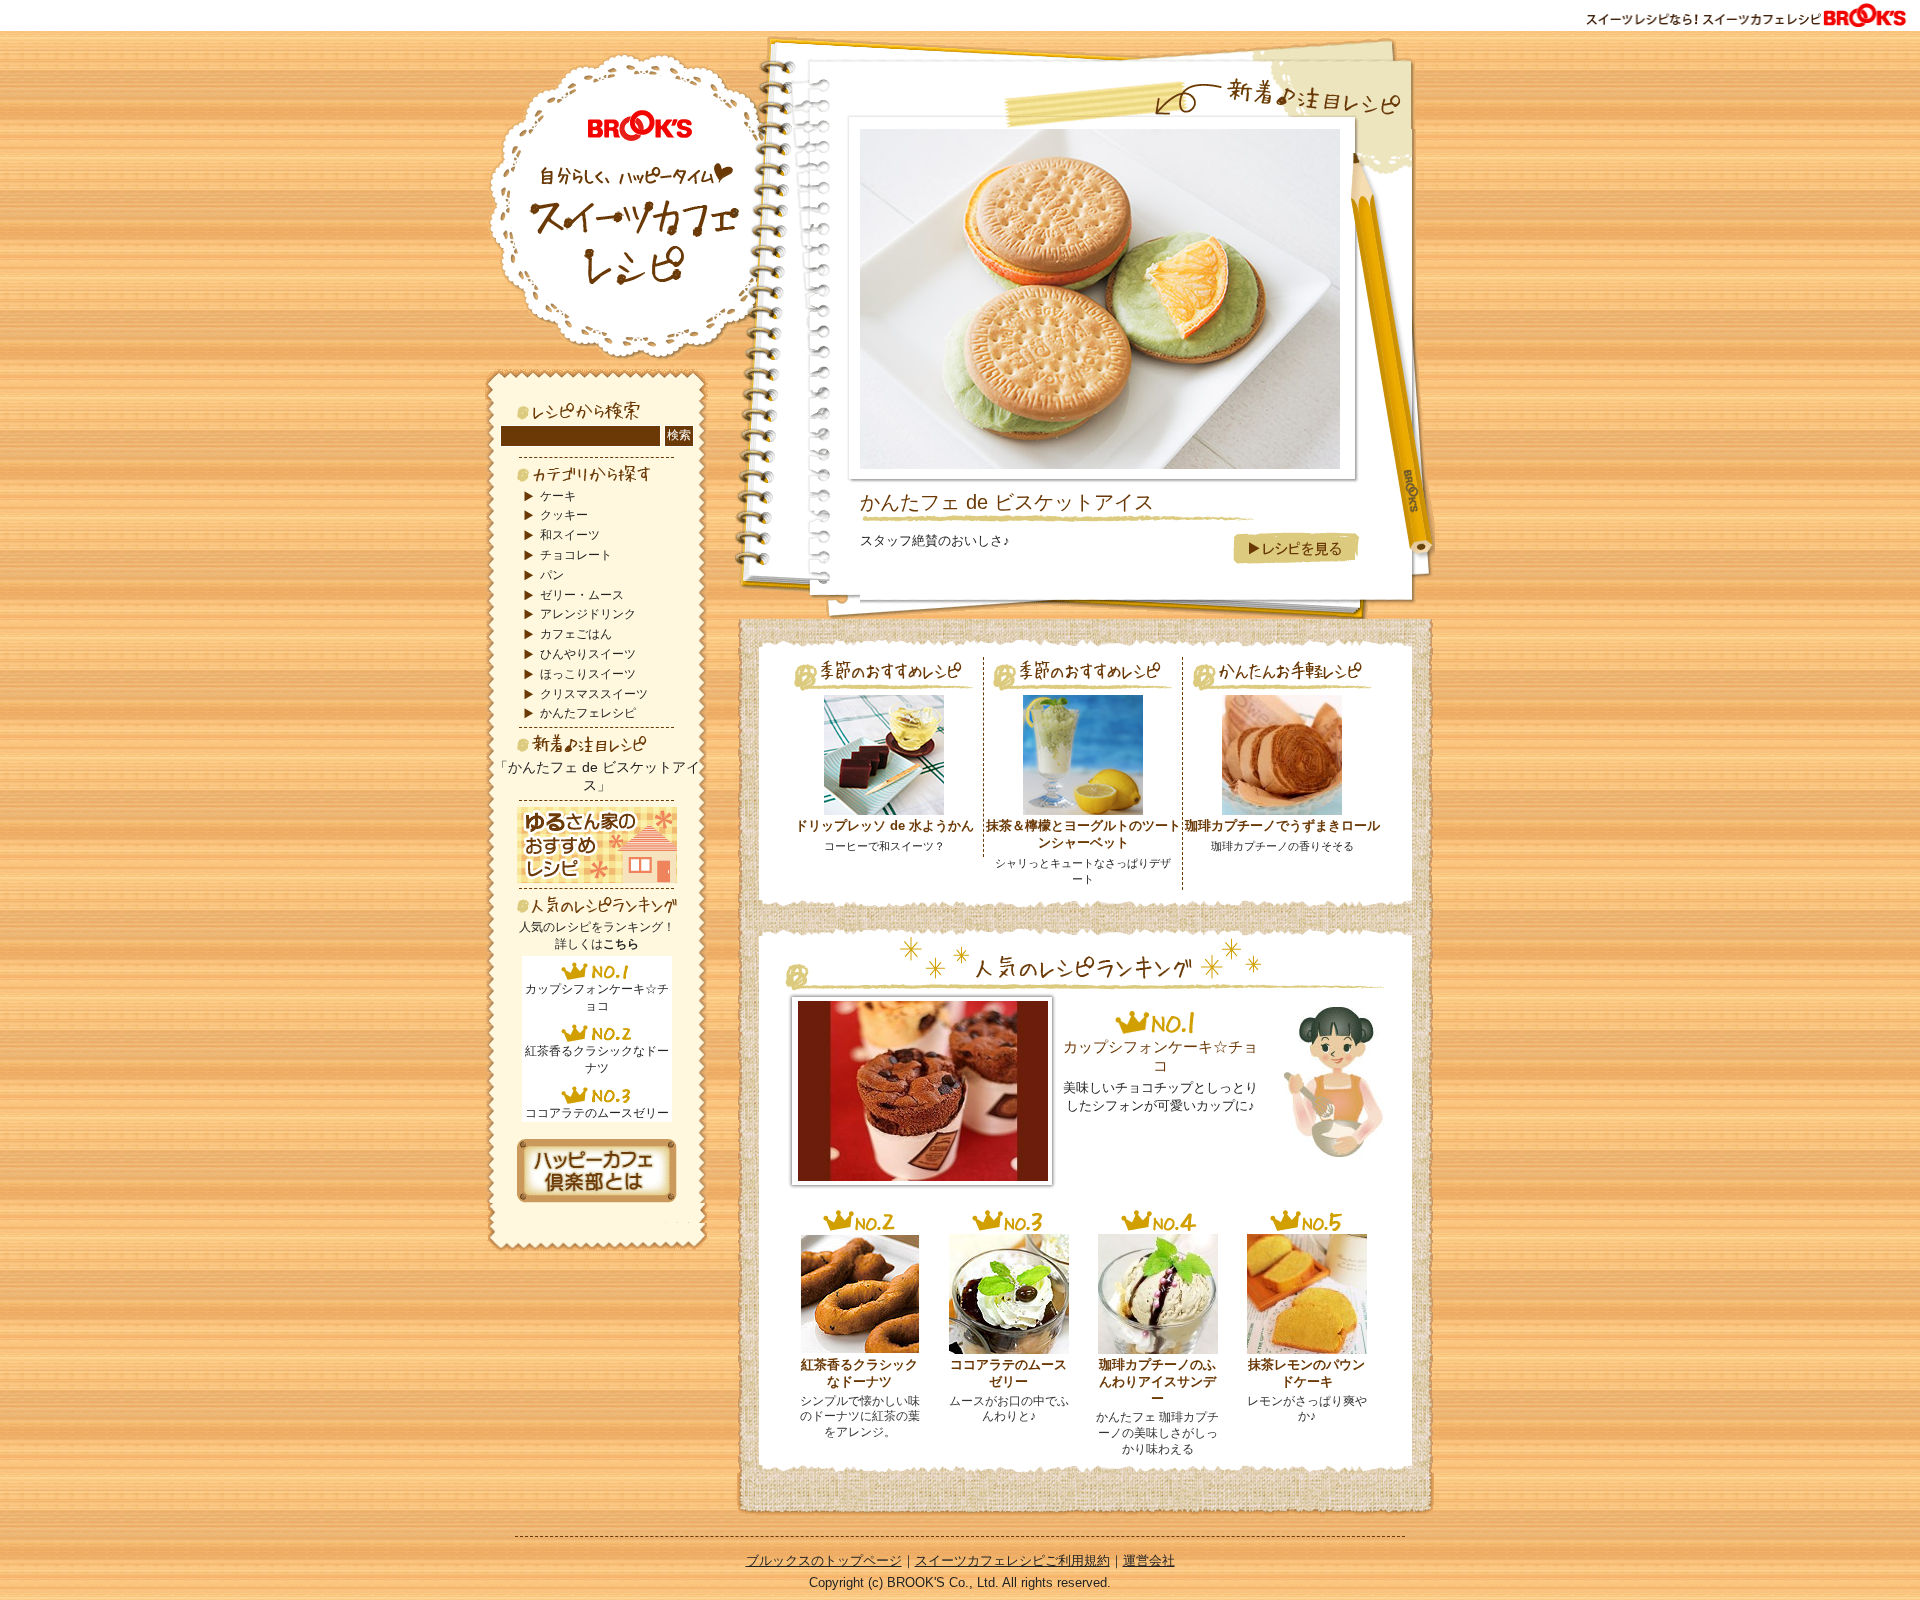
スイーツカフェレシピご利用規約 (1012, 1560)
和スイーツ (570, 535)
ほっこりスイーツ (588, 674)
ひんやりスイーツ (588, 654)
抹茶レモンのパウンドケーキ (1306, 1373)
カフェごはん (576, 634)
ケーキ (558, 496)
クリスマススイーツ (594, 694)
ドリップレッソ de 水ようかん (884, 825)
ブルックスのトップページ (824, 1560)
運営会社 (1149, 1560)
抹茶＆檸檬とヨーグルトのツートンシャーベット (1083, 834)
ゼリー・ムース (582, 595)
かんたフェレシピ (588, 713)
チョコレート (576, 555)
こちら (621, 944)
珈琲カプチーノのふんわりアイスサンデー (1157, 1381)
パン (552, 575)
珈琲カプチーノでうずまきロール (1282, 825)
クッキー (564, 515)
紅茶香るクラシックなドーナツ (859, 1373)
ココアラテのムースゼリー (597, 1113)
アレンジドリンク (588, 614)
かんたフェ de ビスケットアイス (1007, 502)
